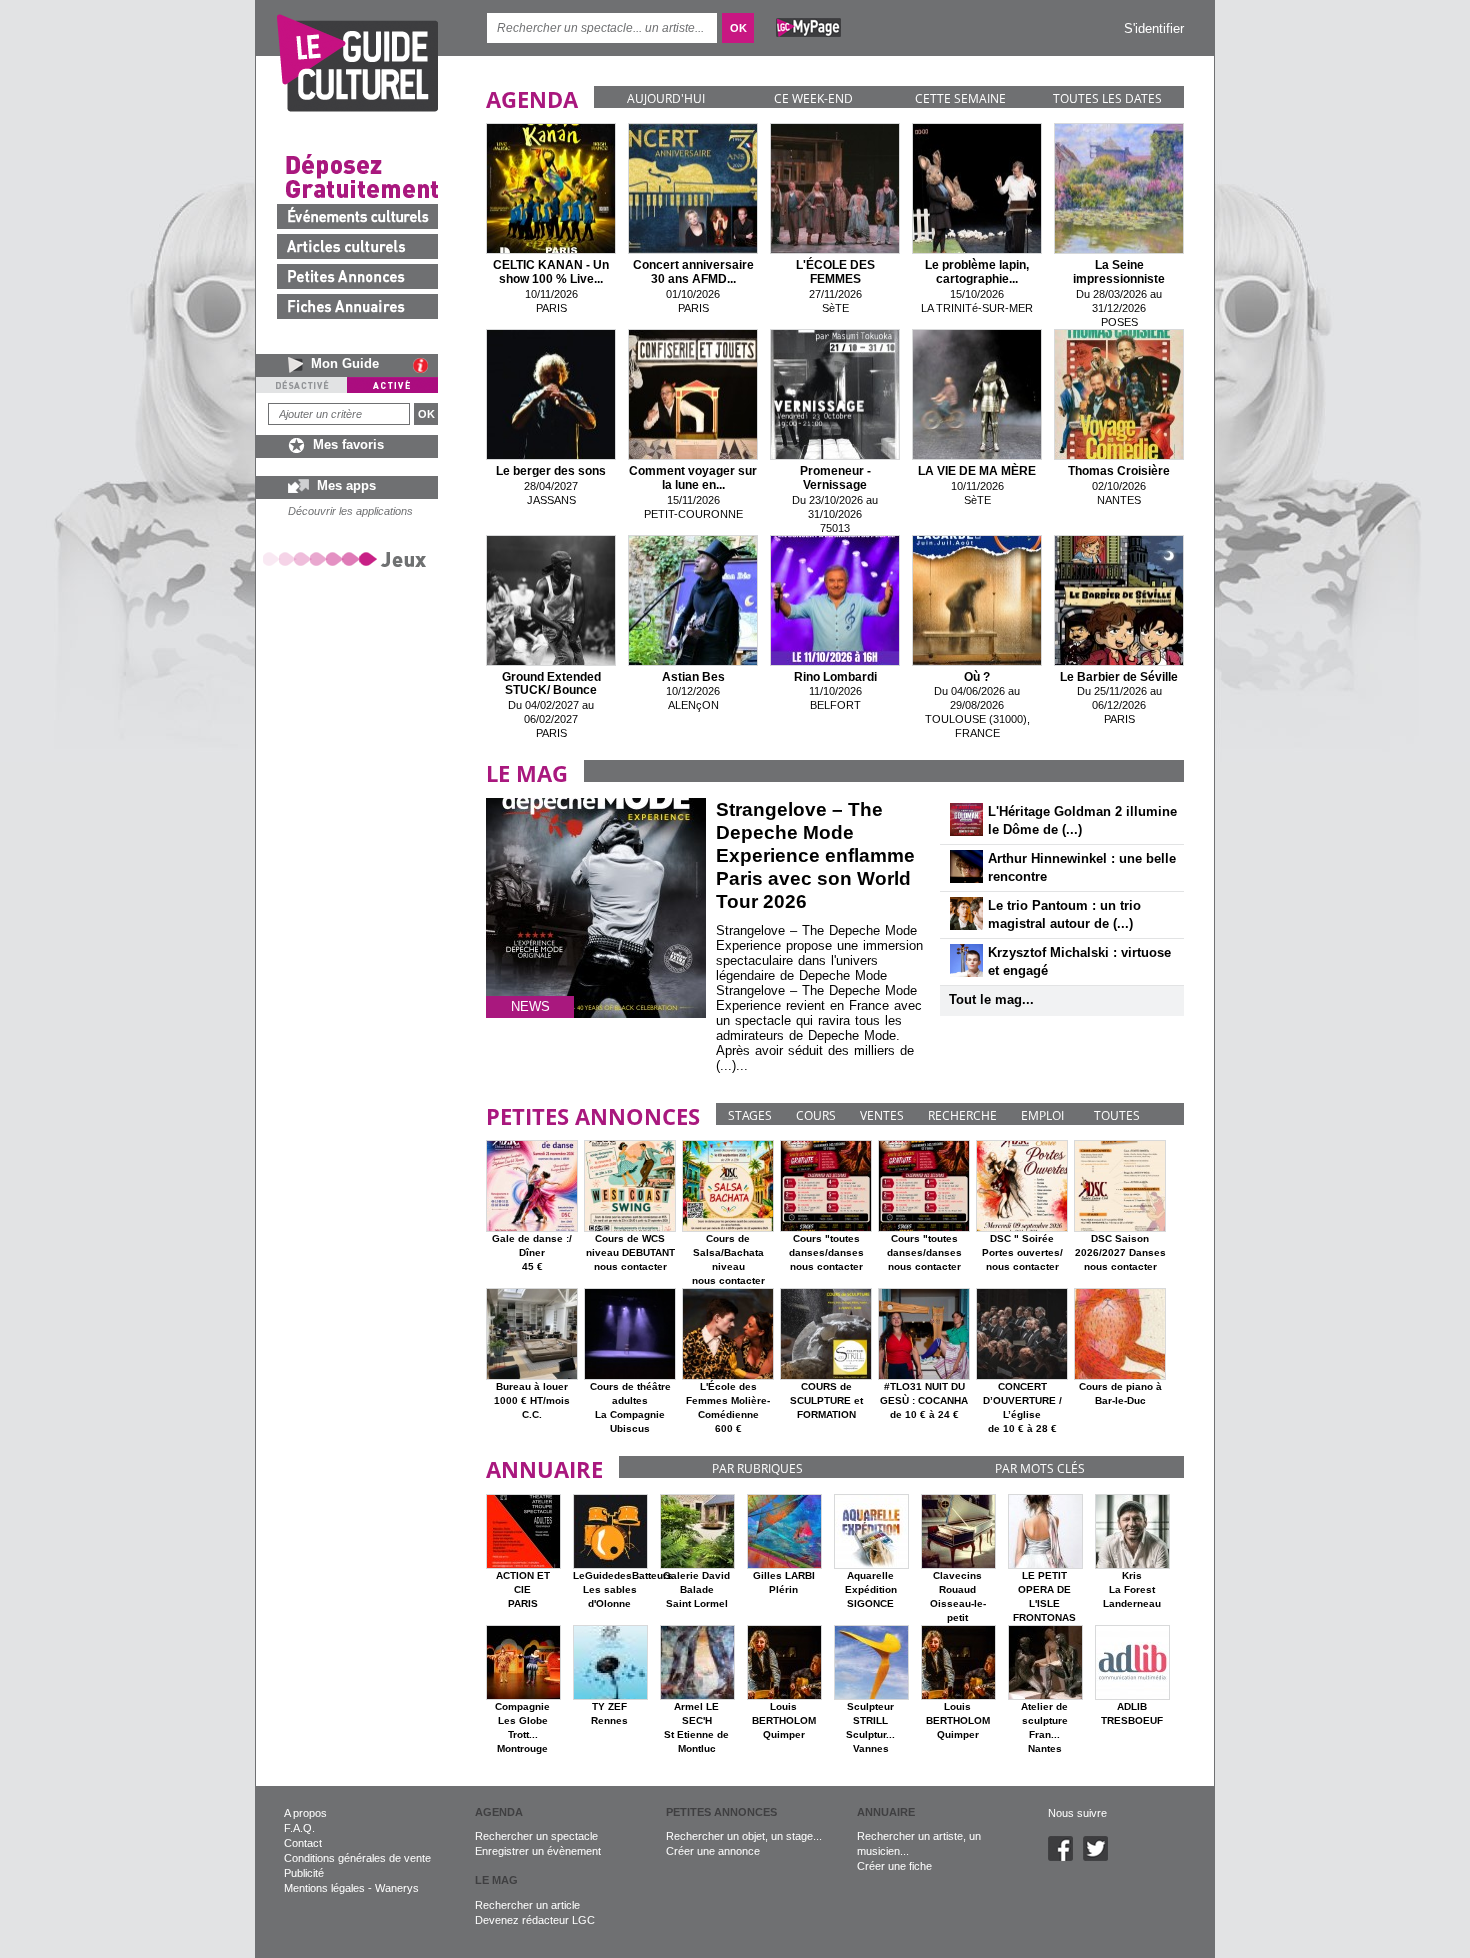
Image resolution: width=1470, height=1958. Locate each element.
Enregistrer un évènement (538, 1851)
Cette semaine (960, 98)
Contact (303, 1843)
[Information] (425, 365)
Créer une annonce (713, 1851)
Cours (816, 1115)
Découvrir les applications (350, 511)
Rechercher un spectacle (536, 1836)
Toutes (1117, 1115)
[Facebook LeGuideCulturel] (1065, 1857)
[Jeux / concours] (348, 558)
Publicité (304, 1873)
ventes (882, 1115)
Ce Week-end (813, 98)
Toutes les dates (1107, 98)
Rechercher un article (527, 1905)
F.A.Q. (299, 1828)
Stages (750, 1115)
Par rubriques (757, 1468)
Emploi (1042, 1115)
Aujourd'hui (666, 98)
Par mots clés (1040, 1468)
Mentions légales (324, 1888)
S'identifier (1154, 28)
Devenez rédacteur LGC (535, 1920)
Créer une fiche (894, 1866)
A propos (305, 1813)
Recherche (962, 1115)
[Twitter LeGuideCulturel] (1100, 1857)
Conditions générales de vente (357, 1858)
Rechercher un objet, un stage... (744, 1836)
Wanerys (397, 1888)
